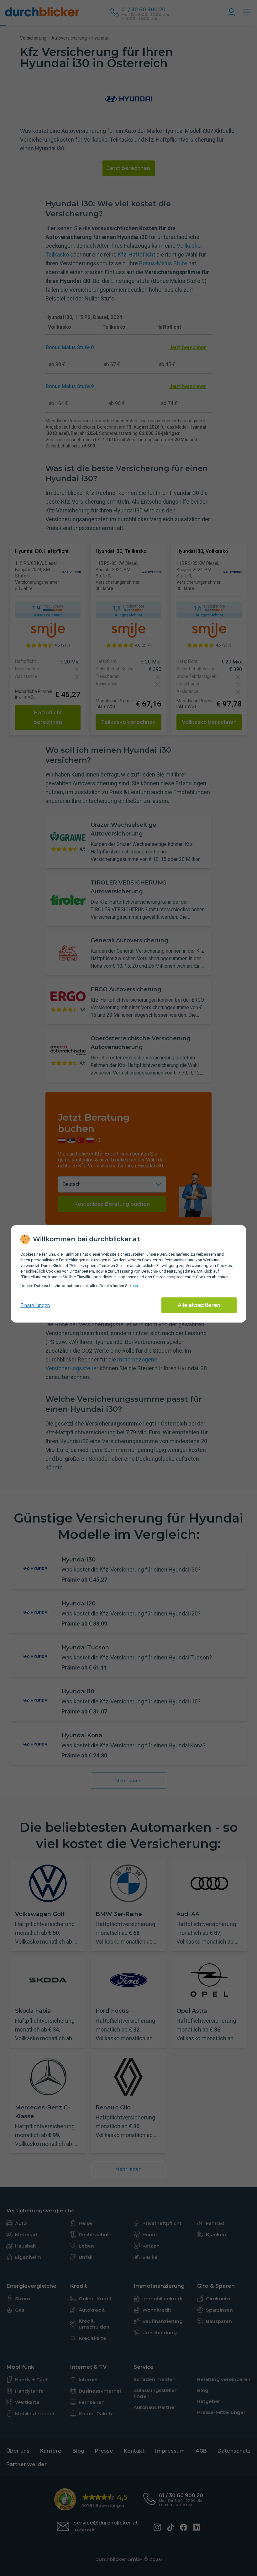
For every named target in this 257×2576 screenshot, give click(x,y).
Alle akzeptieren (199, 1305)
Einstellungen (35, 1305)
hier (135, 1286)
